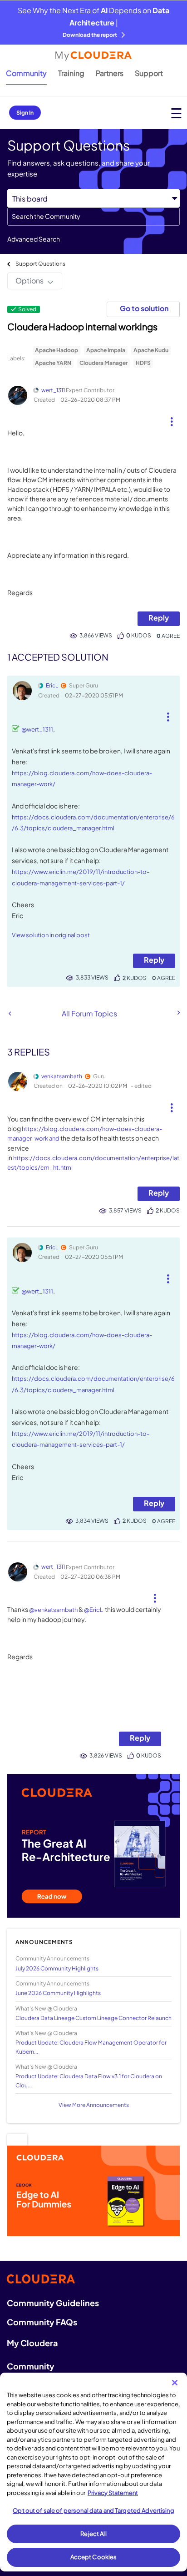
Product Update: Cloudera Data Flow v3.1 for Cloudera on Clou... (89, 2081)
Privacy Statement (113, 2493)
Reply (159, 618)
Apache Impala (106, 350)
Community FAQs (42, 2322)
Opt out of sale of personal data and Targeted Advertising (93, 2510)
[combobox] (93, 217)
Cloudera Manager (103, 363)
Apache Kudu (151, 350)
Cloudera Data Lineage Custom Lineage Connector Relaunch (93, 2018)
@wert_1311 (37, 729)
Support (149, 73)
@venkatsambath (53, 1610)
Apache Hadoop (57, 350)
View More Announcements (94, 2105)
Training (71, 73)
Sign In (25, 113)
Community (26, 73)
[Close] (175, 2383)
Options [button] (30, 280)
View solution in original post (51, 935)
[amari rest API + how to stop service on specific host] (178, 1013)
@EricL (93, 1610)
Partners (110, 73)
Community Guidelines (53, 2303)
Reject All (93, 2534)
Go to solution (144, 308)
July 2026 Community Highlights (57, 1968)
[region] (93, 2472)
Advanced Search (34, 239)
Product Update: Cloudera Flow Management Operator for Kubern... (91, 2047)
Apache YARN (53, 363)
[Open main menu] (176, 113)
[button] (172, 418)
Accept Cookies (94, 2557)
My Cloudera (32, 2343)
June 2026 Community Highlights (58, 1993)
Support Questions (40, 264)
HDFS (143, 363)
